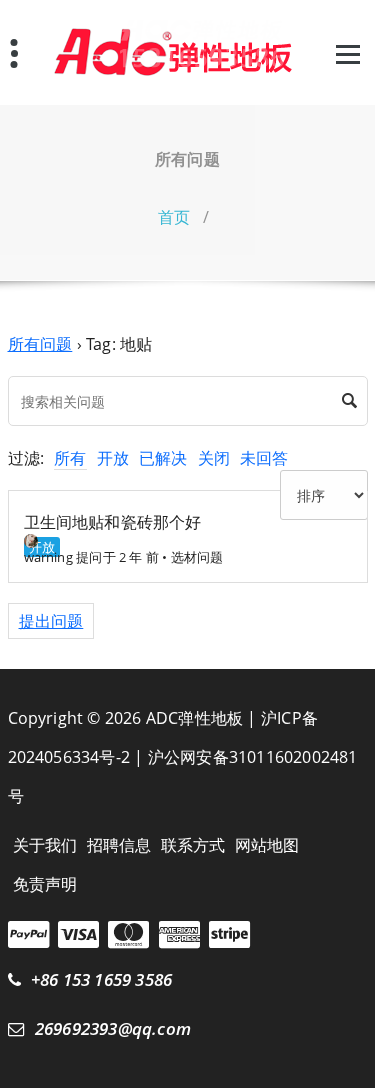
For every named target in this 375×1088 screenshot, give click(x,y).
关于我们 (45, 845)
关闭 (214, 458)
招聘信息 (119, 845)
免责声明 (45, 884)
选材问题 (197, 557)
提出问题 (51, 621)
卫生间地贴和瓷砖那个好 (113, 522)
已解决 (163, 458)
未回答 (264, 458)
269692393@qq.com (113, 1028)
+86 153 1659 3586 (101, 979)
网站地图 (267, 845)
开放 (113, 458)
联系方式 (193, 845)
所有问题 (40, 344)
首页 (174, 217)
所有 (70, 458)
